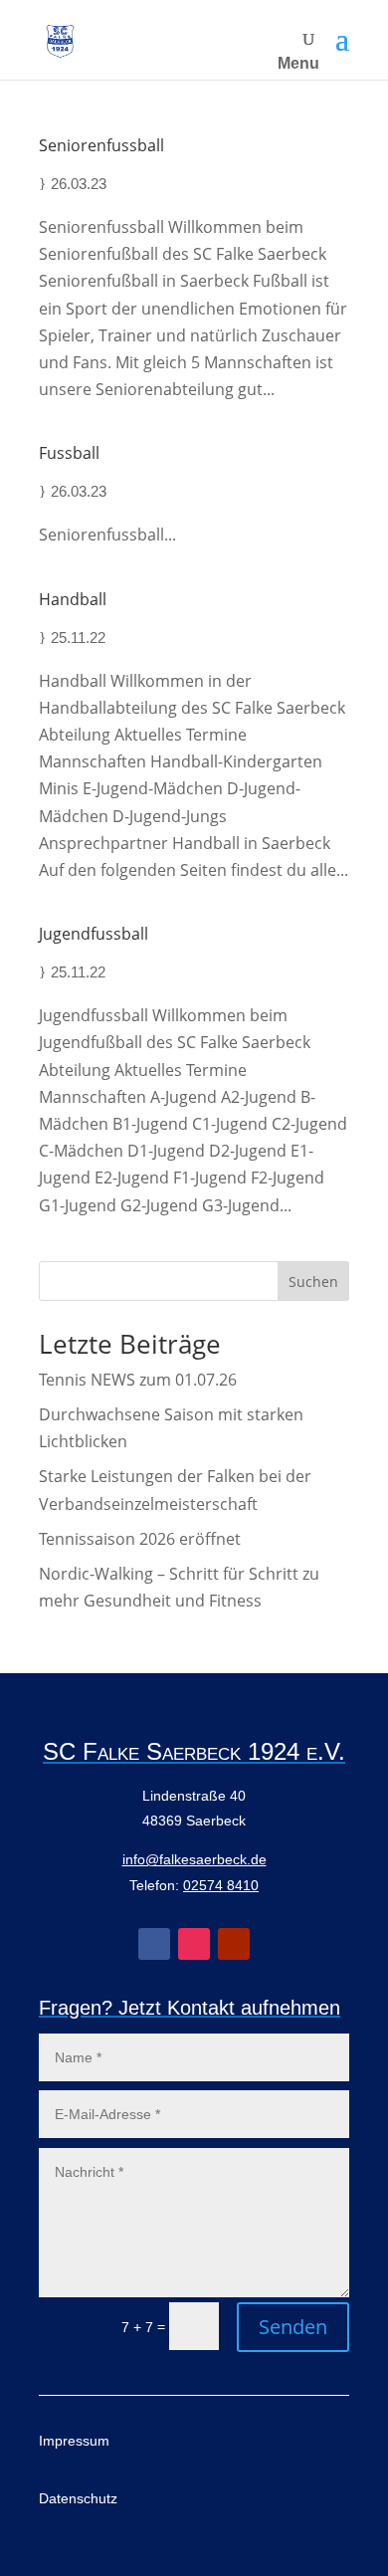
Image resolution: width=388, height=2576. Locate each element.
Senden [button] (293, 2327)
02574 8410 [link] (221, 1885)
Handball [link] (73, 599)
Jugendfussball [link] (94, 934)
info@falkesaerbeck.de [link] (194, 1859)
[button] (342, 40)
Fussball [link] (69, 453)
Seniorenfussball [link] (101, 145)
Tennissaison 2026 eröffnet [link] (140, 1539)
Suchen (313, 1282)
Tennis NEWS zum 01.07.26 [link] (138, 1380)
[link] (60, 40)
